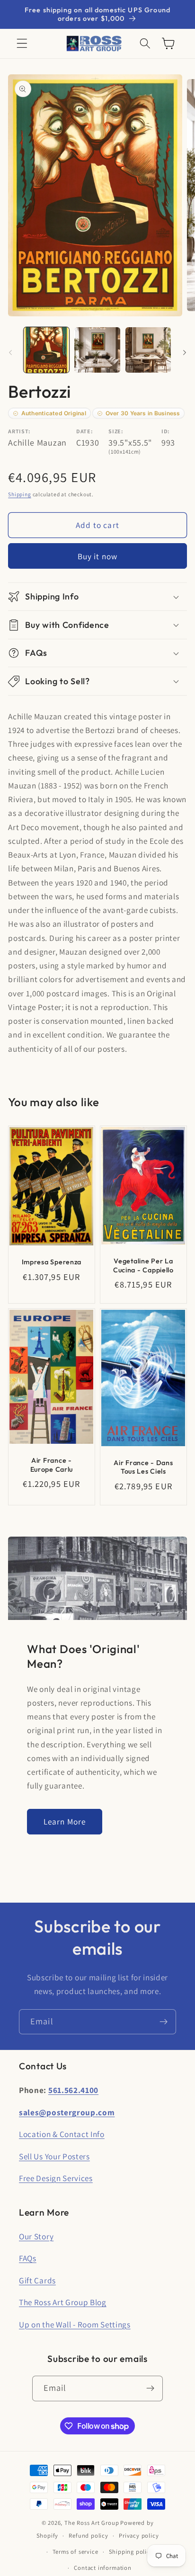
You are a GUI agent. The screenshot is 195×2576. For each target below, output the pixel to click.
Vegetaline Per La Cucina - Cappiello (143, 1266)
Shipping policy (131, 2552)
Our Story (36, 2236)
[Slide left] (10, 353)
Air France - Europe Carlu (52, 1465)
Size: (116, 431)
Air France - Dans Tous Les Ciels (143, 1467)
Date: (84, 431)
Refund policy (88, 2536)
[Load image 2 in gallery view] (97, 350)
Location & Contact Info (62, 2134)
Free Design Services (56, 2178)
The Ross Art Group (92, 2523)
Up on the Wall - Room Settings (75, 2324)
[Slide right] (185, 353)
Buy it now (98, 556)
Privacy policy (139, 2536)
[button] (22, 44)
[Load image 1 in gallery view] (46, 350)
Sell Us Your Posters (54, 2156)
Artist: (19, 431)
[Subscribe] (164, 2022)
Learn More (65, 1821)
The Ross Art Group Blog (63, 2302)
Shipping (19, 494)
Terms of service (75, 2552)
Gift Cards (37, 2280)
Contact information (102, 2568)
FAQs (28, 2258)
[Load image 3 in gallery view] (148, 350)
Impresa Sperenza (52, 1262)
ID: (166, 431)
